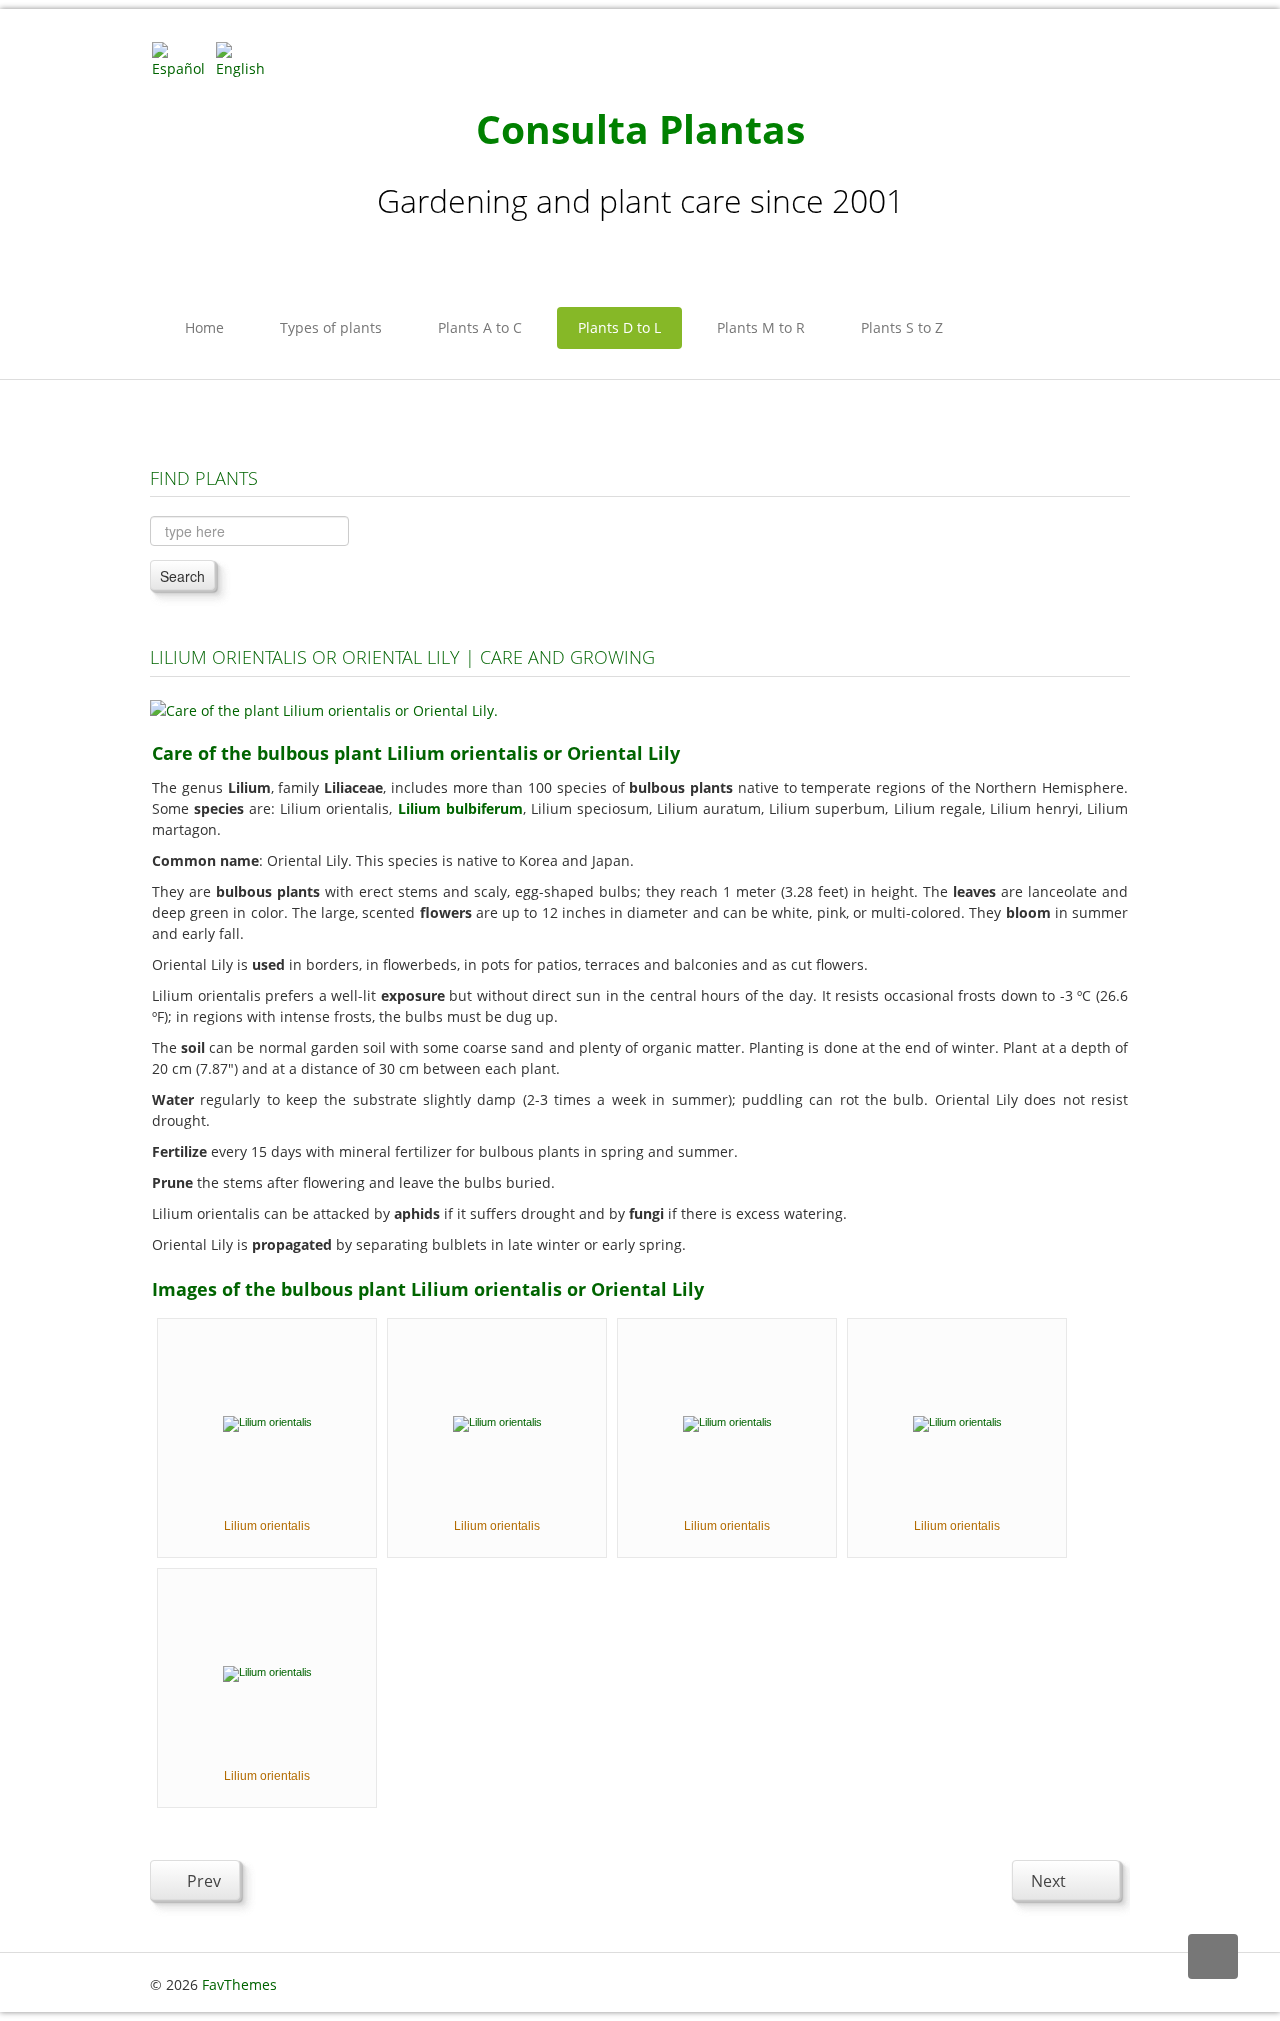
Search (182, 576)
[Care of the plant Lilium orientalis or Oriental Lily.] (324, 708)
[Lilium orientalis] (267, 1422)
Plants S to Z (902, 327)
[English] (246, 58)
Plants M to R (761, 327)
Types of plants (331, 327)
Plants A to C (480, 327)
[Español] (182, 58)
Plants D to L (619, 327)
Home (204, 327)
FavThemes (239, 1984)
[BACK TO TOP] (1213, 1956)
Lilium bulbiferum (460, 808)
